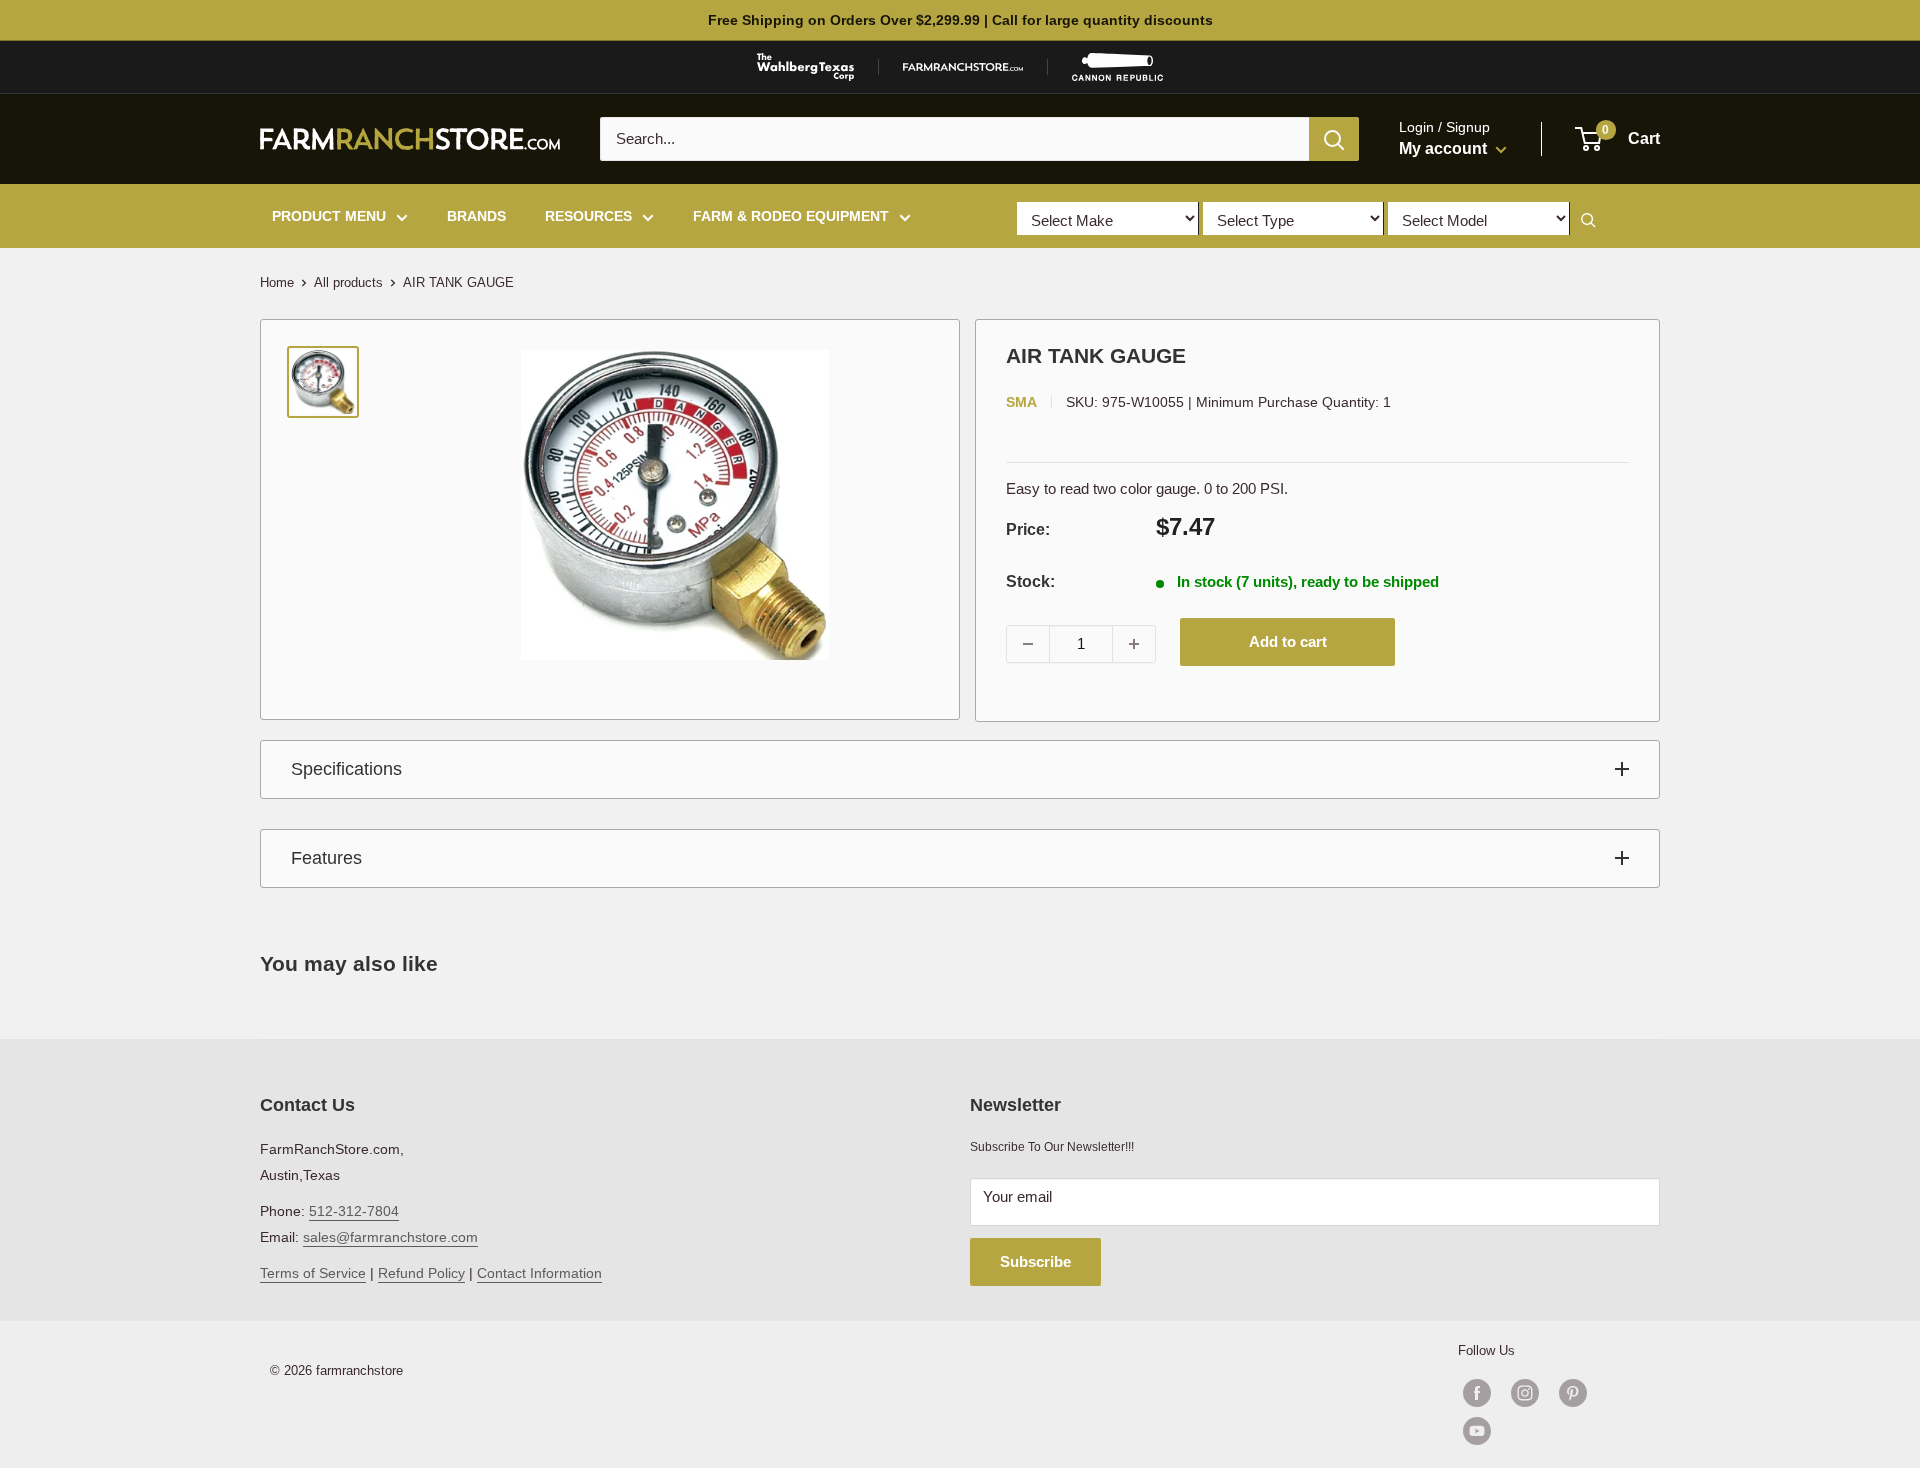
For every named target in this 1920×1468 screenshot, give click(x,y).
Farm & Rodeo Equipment (791, 216)
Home (277, 282)
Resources (588, 216)
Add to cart (1288, 641)
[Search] (1334, 139)
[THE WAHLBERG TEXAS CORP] (805, 67)
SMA (1021, 402)
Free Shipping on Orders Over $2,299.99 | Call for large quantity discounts (960, 20)
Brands (476, 216)
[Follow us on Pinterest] (1573, 1393)
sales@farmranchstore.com (390, 1237)
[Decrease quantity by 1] (1028, 644)
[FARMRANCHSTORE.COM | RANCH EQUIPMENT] (963, 67)
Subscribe (1035, 1261)
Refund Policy (421, 1273)
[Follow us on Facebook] (1477, 1393)
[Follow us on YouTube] (1549, 1431)
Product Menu (329, 216)
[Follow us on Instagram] (1525, 1393)
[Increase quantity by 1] (1134, 644)
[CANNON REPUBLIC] (1117, 67)
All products (348, 282)
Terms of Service (313, 1273)
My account (1445, 148)
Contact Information (539, 1273)
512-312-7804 (354, 1211)
